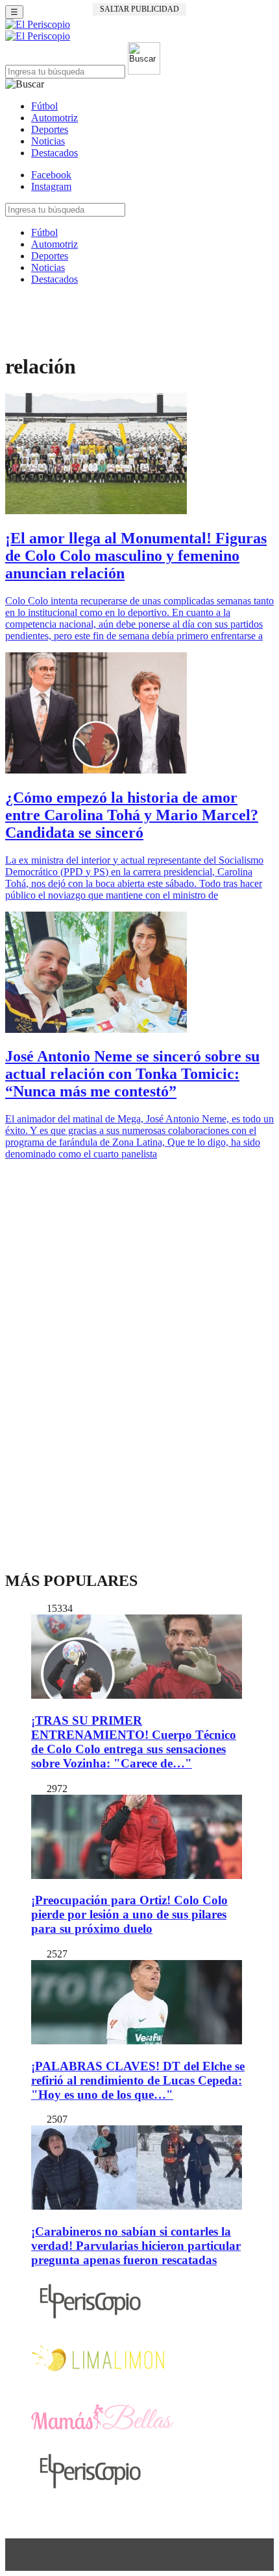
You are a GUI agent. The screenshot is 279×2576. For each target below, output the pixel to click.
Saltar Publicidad (139, 9)
